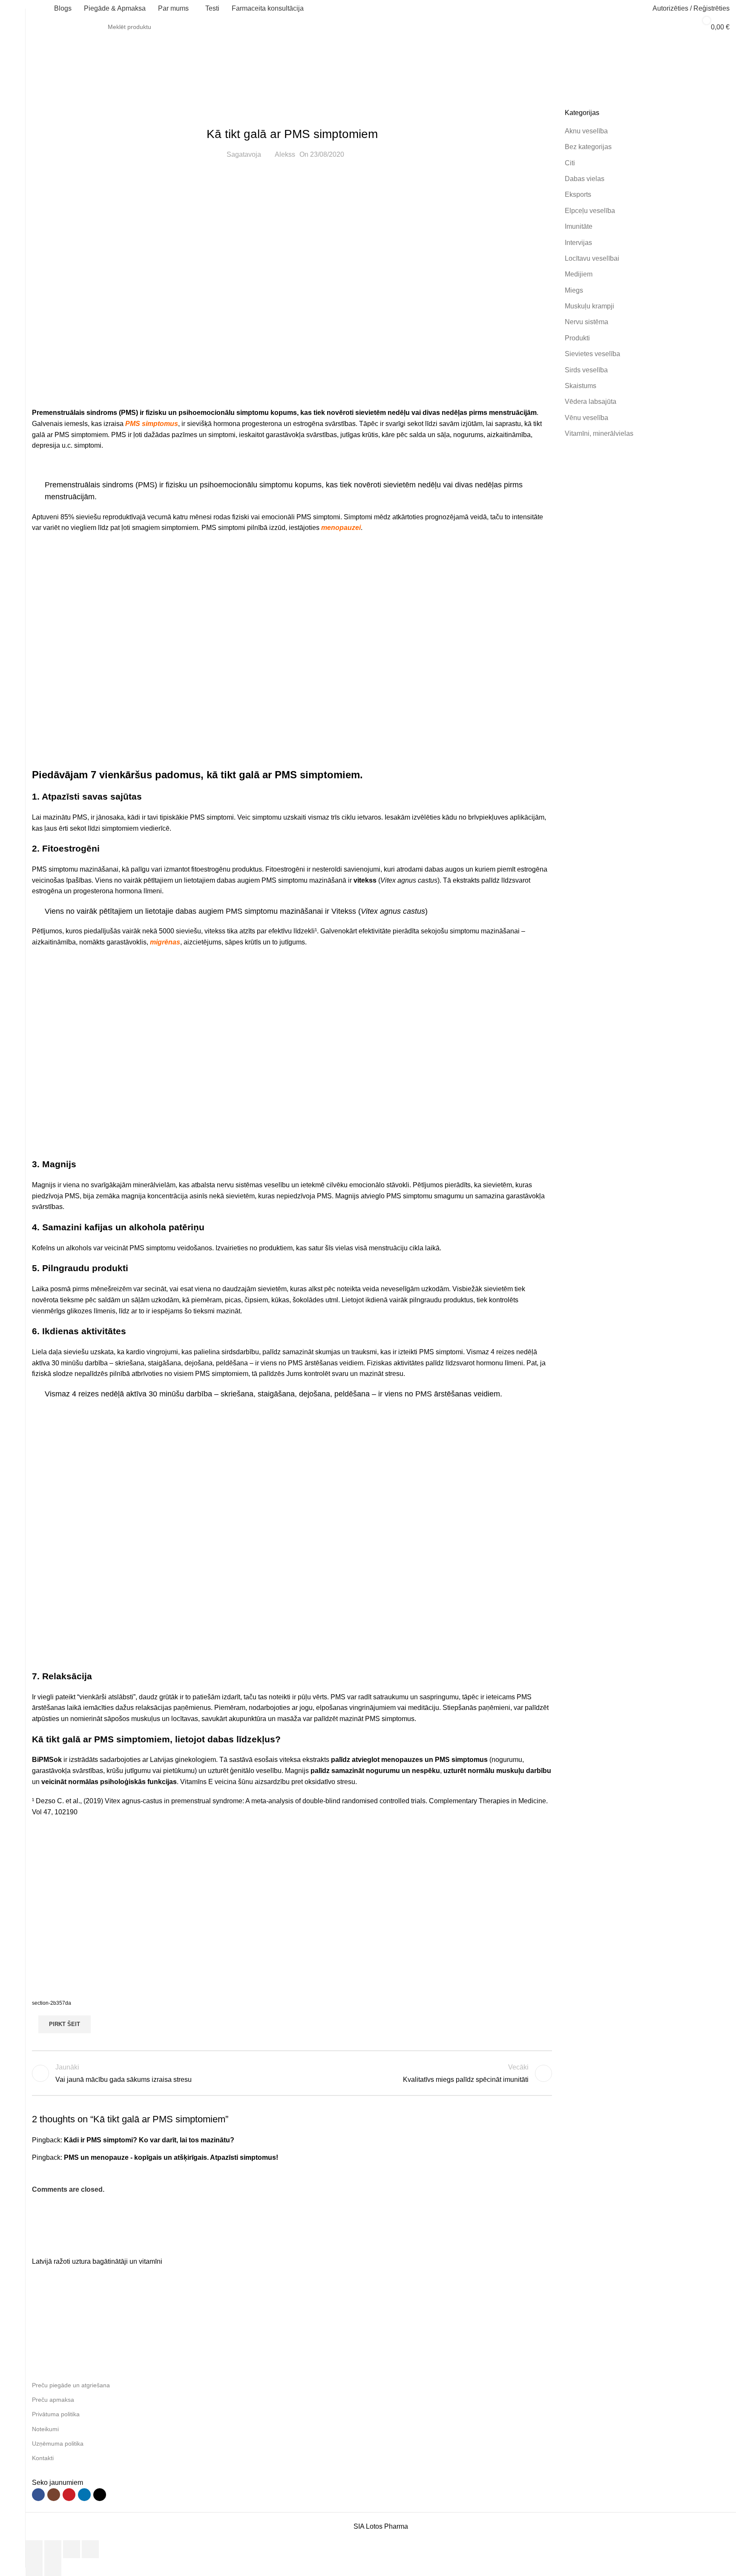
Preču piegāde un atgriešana (71, 2385)
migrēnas (165, 942)
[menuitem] (610, 9)
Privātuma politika (56, 2414)
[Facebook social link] (38, 2495)
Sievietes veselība (104, 77)
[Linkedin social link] (84, 2495)
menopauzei (341, 528)
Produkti (577, 338)
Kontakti (43, 2458)
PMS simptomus (152, 424)
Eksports (578, 194)
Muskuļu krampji (589, 306)
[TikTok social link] (100, 2495)
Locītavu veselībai (592, 258)
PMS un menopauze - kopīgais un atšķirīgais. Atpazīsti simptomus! (171, 2157)
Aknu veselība (586, 131)
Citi (570, 163)
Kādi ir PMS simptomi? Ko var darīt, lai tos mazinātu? (149, 2140)
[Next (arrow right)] (53, 2567)
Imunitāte (579, 226)
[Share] (53, 2549)
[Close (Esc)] (34, 2549)
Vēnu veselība (586, 418)
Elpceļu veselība (590, 211)
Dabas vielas (585, 179)
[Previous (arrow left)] (34, 2567)
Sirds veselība (586, 370)
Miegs (574, 290)
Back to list (292, 2073)
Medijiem (579, 274)
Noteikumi (45, 2429)
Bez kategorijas (588, 147)
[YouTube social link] (69, 2495)
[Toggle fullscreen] (72, 2549)
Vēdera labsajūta (591, 402)
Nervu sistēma (586, 322)
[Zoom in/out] (90, 2549)
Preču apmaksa (53, 2400)
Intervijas (578, 243)
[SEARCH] (671, 27)
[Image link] (96, 2243)
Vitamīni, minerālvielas (599, 433)
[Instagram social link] (54, 2495)
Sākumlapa (49, 77)
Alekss (285, 154)
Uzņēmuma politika (58, 2443)
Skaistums (581, 386)
